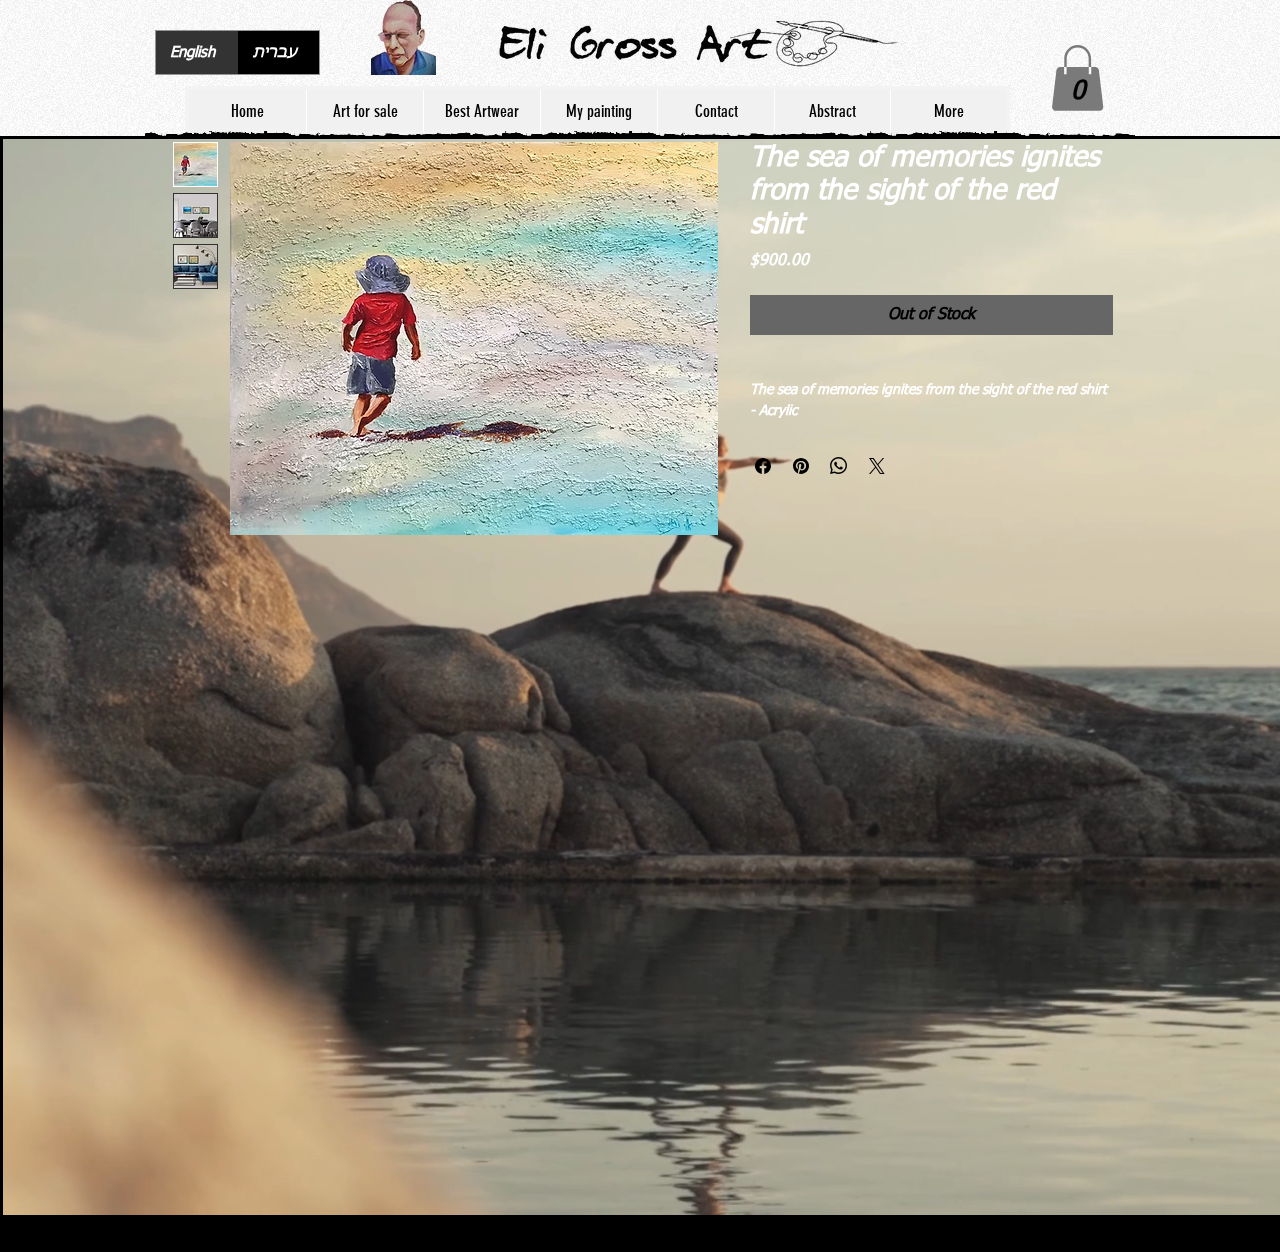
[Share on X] (877, 488)
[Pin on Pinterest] (801, 488)
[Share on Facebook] (763, 488)
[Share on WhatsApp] (839, 488)
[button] (1077, 78)
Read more (783, 433)
